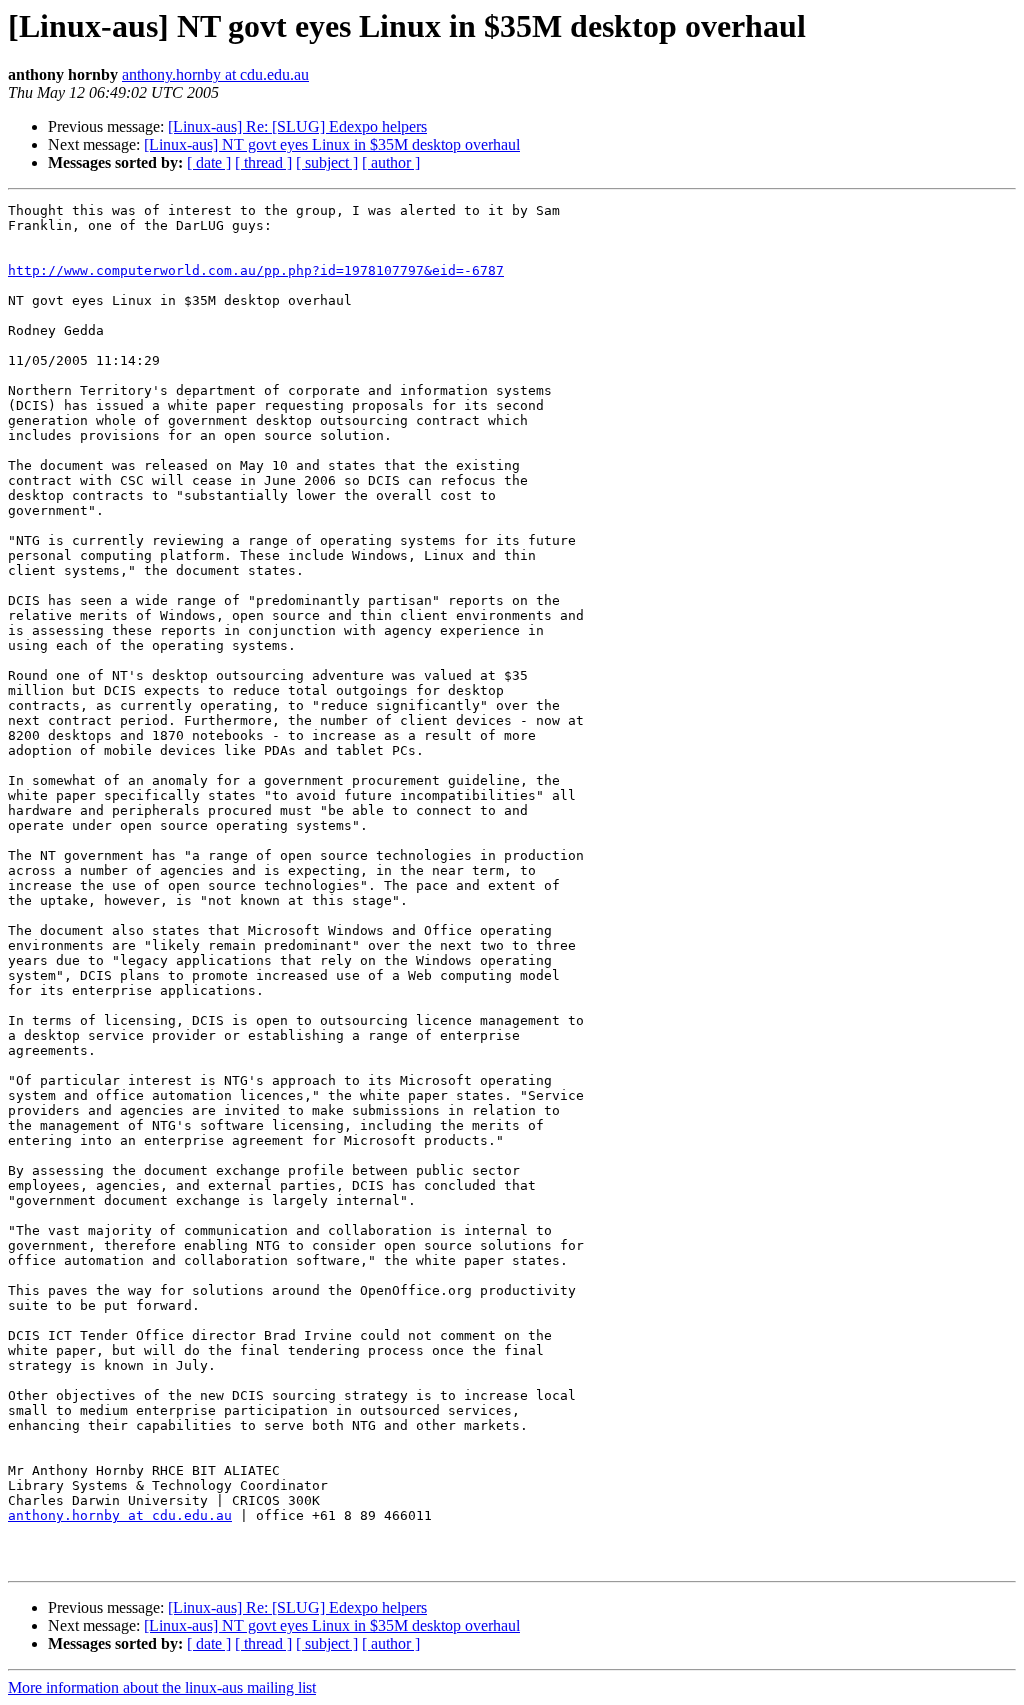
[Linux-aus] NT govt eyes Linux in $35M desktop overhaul (332, 144)
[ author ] (391, 162)
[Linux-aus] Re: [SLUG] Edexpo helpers (297, 126)
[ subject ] (327, 162)
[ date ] (209, 162)
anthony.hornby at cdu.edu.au (215, 74)
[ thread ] (263, 162)
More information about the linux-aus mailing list (162, 1687)
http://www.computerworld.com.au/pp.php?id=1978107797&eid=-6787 (256, 270)
